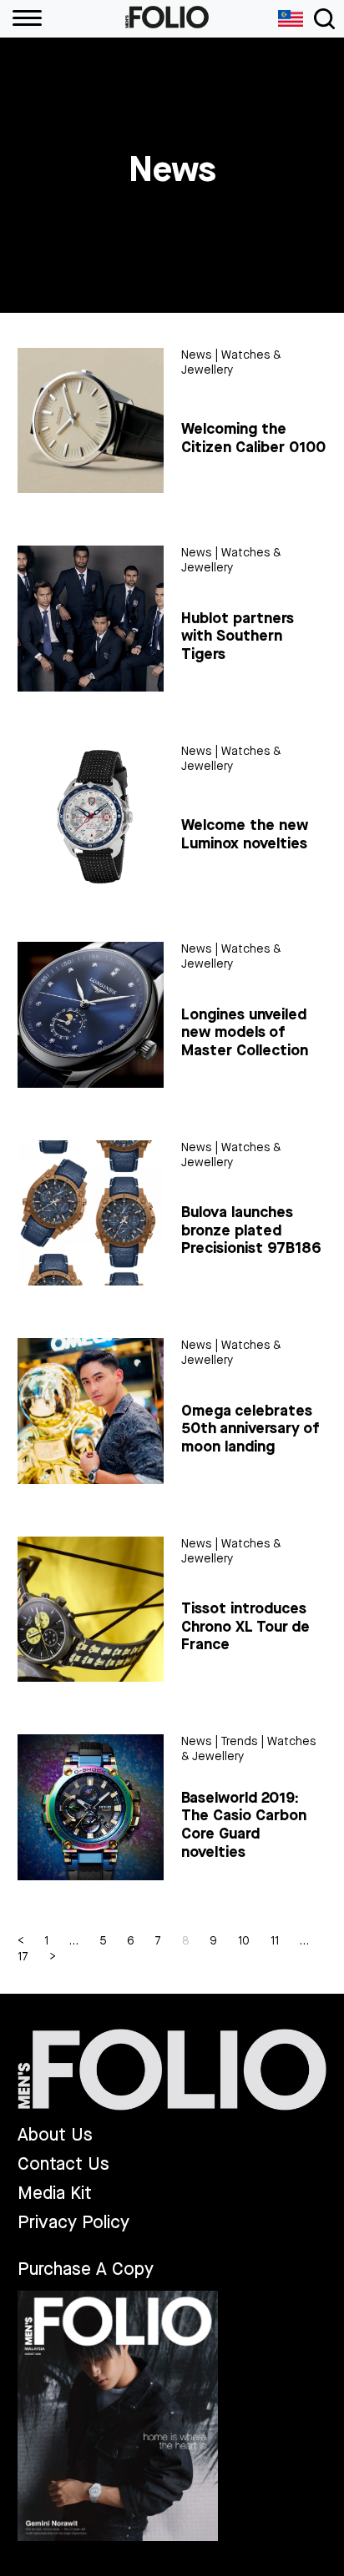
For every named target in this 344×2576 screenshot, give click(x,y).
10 (244, 1941)
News (196, 355)
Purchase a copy (86, 2269)
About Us (55, 2135)
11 (275, 1941)
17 (23, 1957)
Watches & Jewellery (231, 362)
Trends (239, 1741)
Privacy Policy (73, 2223)
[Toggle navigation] (324, 19)
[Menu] (21, 19)
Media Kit (55, 2194)
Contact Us (63, 2164)
